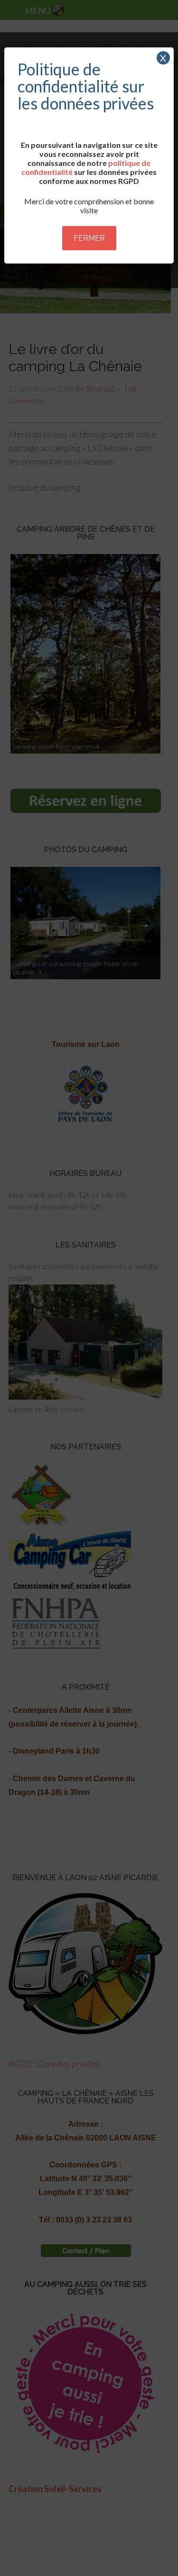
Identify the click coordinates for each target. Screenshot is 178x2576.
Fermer (89, 238)
